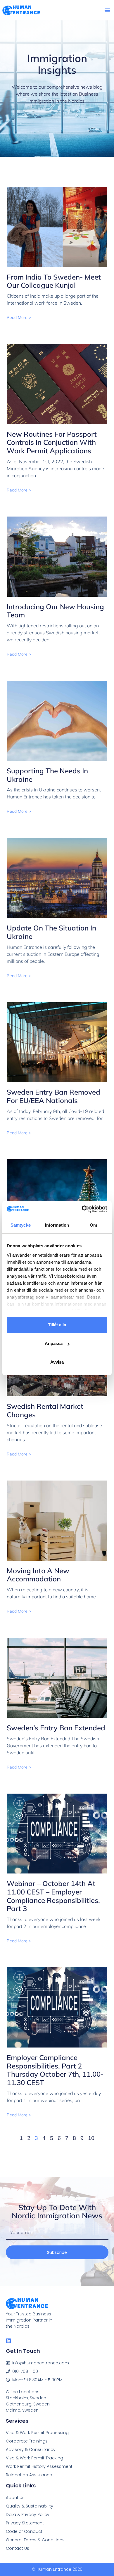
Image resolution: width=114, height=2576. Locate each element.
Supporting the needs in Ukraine (47, 775)
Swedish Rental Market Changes (45, 1410)
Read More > (19, 317)
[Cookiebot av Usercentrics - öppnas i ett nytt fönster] (82, 1209)
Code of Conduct (24, 2531)
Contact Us (18, 2548)
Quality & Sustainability (30, 2506)
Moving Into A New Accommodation (38, 1575)
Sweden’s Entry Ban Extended (56, 1728)
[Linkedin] (8, 2341)
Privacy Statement (25, 2523)
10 (91, 2138)
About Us (15, 2498)
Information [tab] (57, 1225)
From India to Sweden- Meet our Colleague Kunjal (54, 281)
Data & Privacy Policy (28, 2514)
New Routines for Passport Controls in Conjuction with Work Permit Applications (52, 442)
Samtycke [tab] (21, 1225)
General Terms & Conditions (35, 2540)
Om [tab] (93, 1225)
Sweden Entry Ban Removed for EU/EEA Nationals (53, 1096)
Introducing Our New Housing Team (55, 611)
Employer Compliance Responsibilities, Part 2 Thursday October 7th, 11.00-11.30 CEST (55, 2070)
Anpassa (54, 1343)
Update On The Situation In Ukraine (51, 932)
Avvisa (57, 1362)
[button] (107, 10)
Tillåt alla (57, 1325)
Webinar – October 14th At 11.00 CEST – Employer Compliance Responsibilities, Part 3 (53, 1896)
